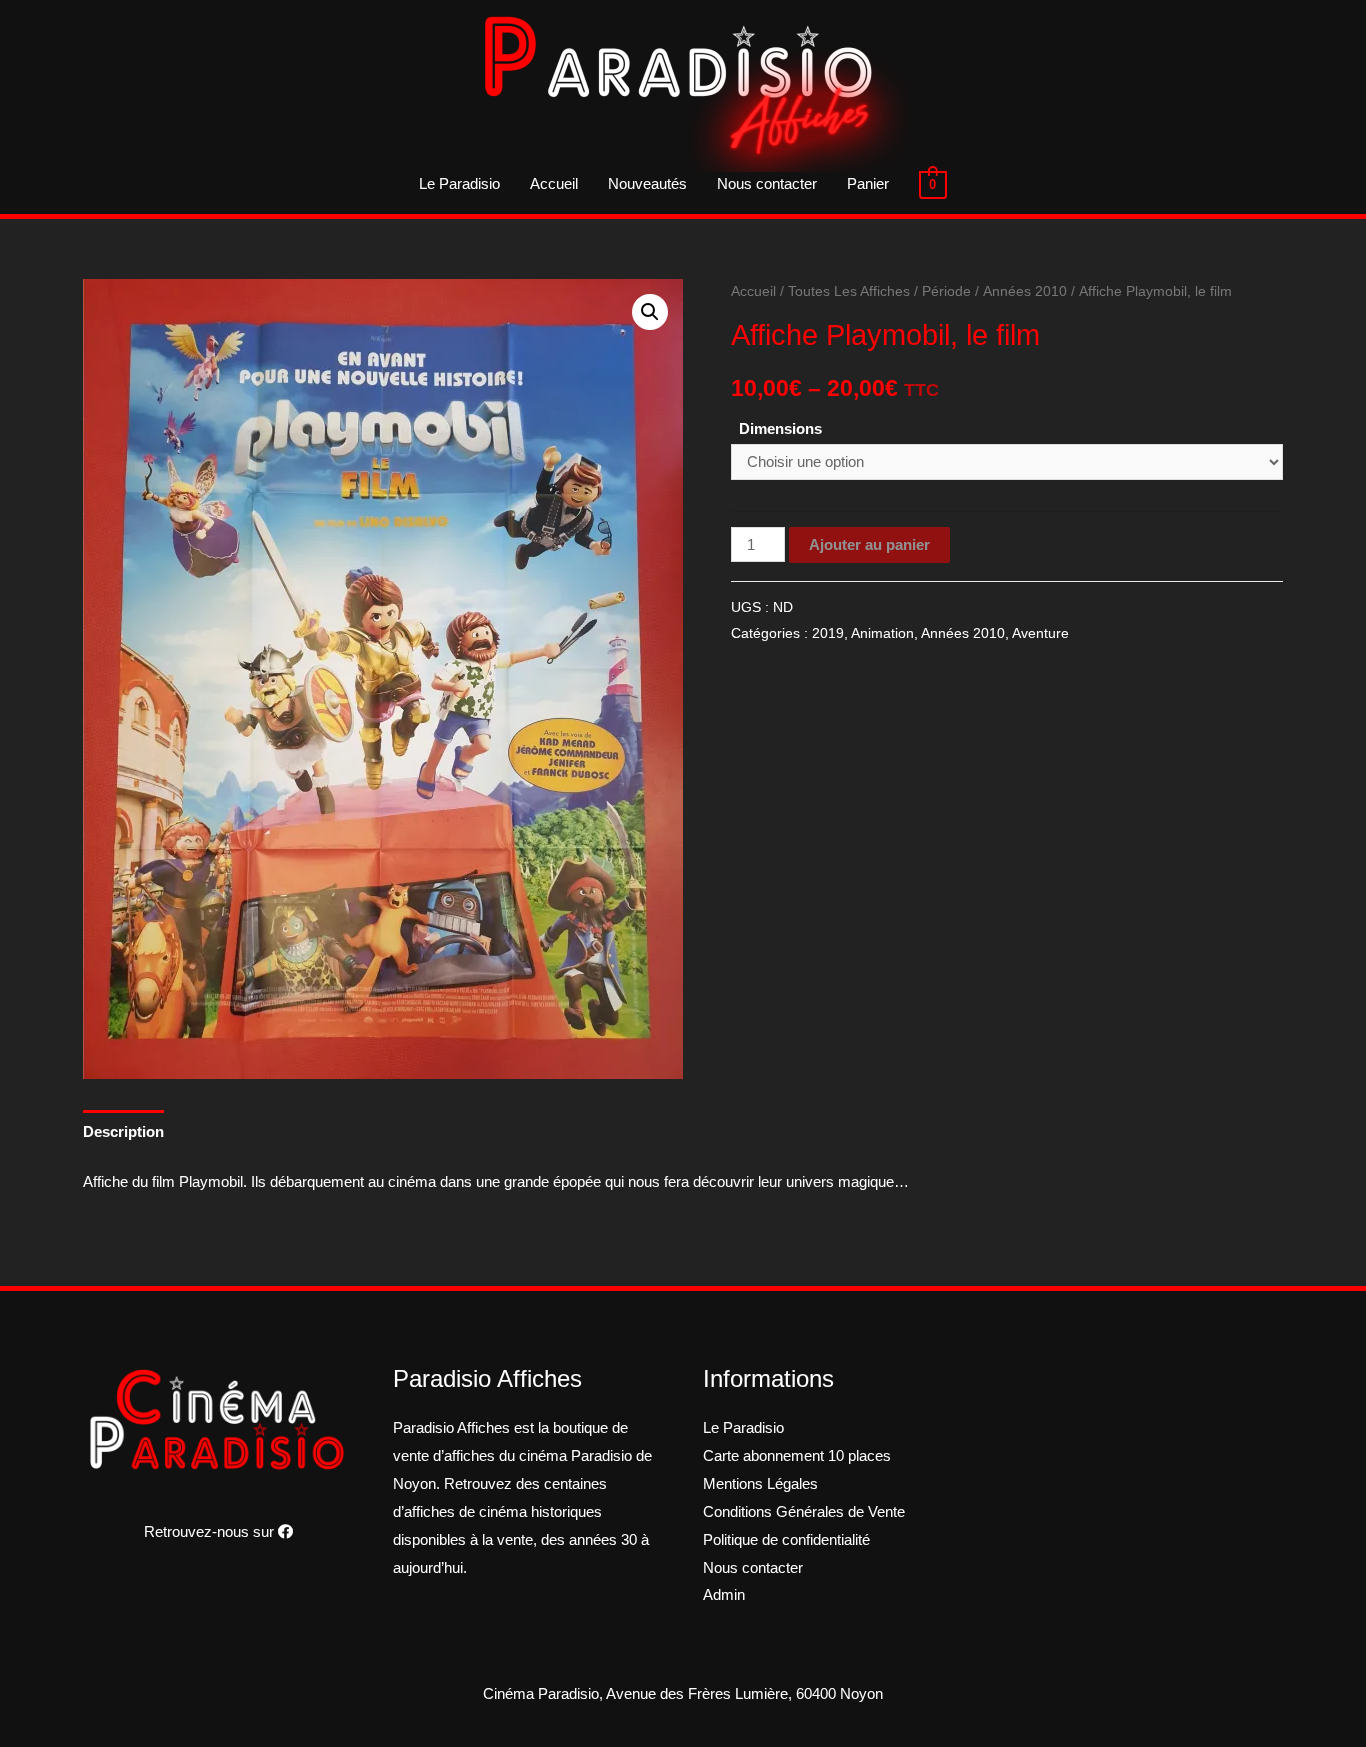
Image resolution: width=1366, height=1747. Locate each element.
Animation (882, 633)
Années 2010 (1025, 291)
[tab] (123, 1131)
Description (123, 1131)
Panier (868, 183)
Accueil (554, 183)
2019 (828, 633)
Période (946, 291)
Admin (724, 1594)
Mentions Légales (760, 1483)
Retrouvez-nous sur (211, 1531)
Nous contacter (767, 183)
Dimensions (780, 428)
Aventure (1040, 633)
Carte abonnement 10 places (797, 1455)
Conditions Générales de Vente (804, 1511)
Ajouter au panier (869, 544)
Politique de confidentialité (786, 1539)
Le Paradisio (459, 183)
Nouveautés (647, 183)
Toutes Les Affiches (849, 291)
